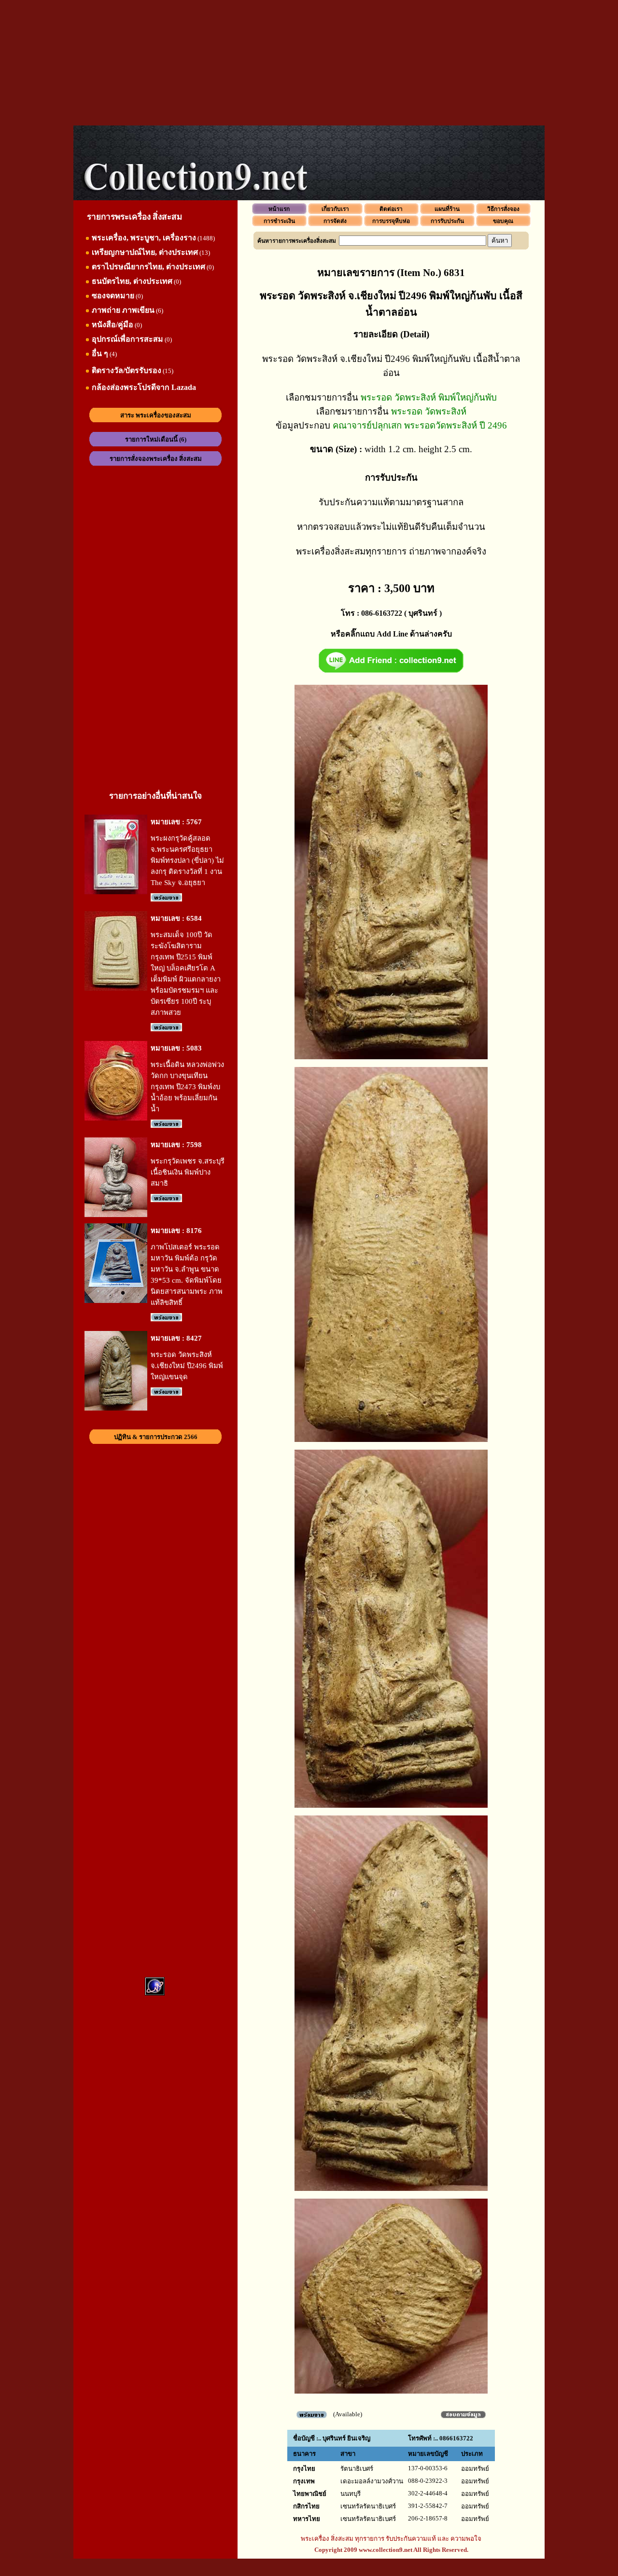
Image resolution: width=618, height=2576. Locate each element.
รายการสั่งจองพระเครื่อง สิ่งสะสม (156, 459)
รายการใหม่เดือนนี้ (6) (156, 439)
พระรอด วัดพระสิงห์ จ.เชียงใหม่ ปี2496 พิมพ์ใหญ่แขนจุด (187, 1366)
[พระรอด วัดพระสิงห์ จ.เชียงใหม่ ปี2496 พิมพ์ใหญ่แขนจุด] (116, 1408)
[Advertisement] (309, 63)
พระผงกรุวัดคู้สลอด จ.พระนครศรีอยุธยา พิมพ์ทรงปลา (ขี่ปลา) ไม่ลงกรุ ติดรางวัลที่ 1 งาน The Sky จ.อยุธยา (187, 860)
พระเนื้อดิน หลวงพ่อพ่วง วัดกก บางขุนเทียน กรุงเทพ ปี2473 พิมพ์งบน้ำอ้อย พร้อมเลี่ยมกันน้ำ (187, 1087)
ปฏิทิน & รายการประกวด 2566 (156, 1437)
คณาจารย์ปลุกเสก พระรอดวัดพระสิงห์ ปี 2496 (420, 425)
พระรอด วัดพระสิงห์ (429, 411)
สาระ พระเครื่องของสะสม (156, 415)
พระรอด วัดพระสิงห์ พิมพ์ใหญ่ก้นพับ (429, 397)
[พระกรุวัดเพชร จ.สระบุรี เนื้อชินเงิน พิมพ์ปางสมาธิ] (116, 1215)
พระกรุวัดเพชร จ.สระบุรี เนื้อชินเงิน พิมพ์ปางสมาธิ (188, 1172)
